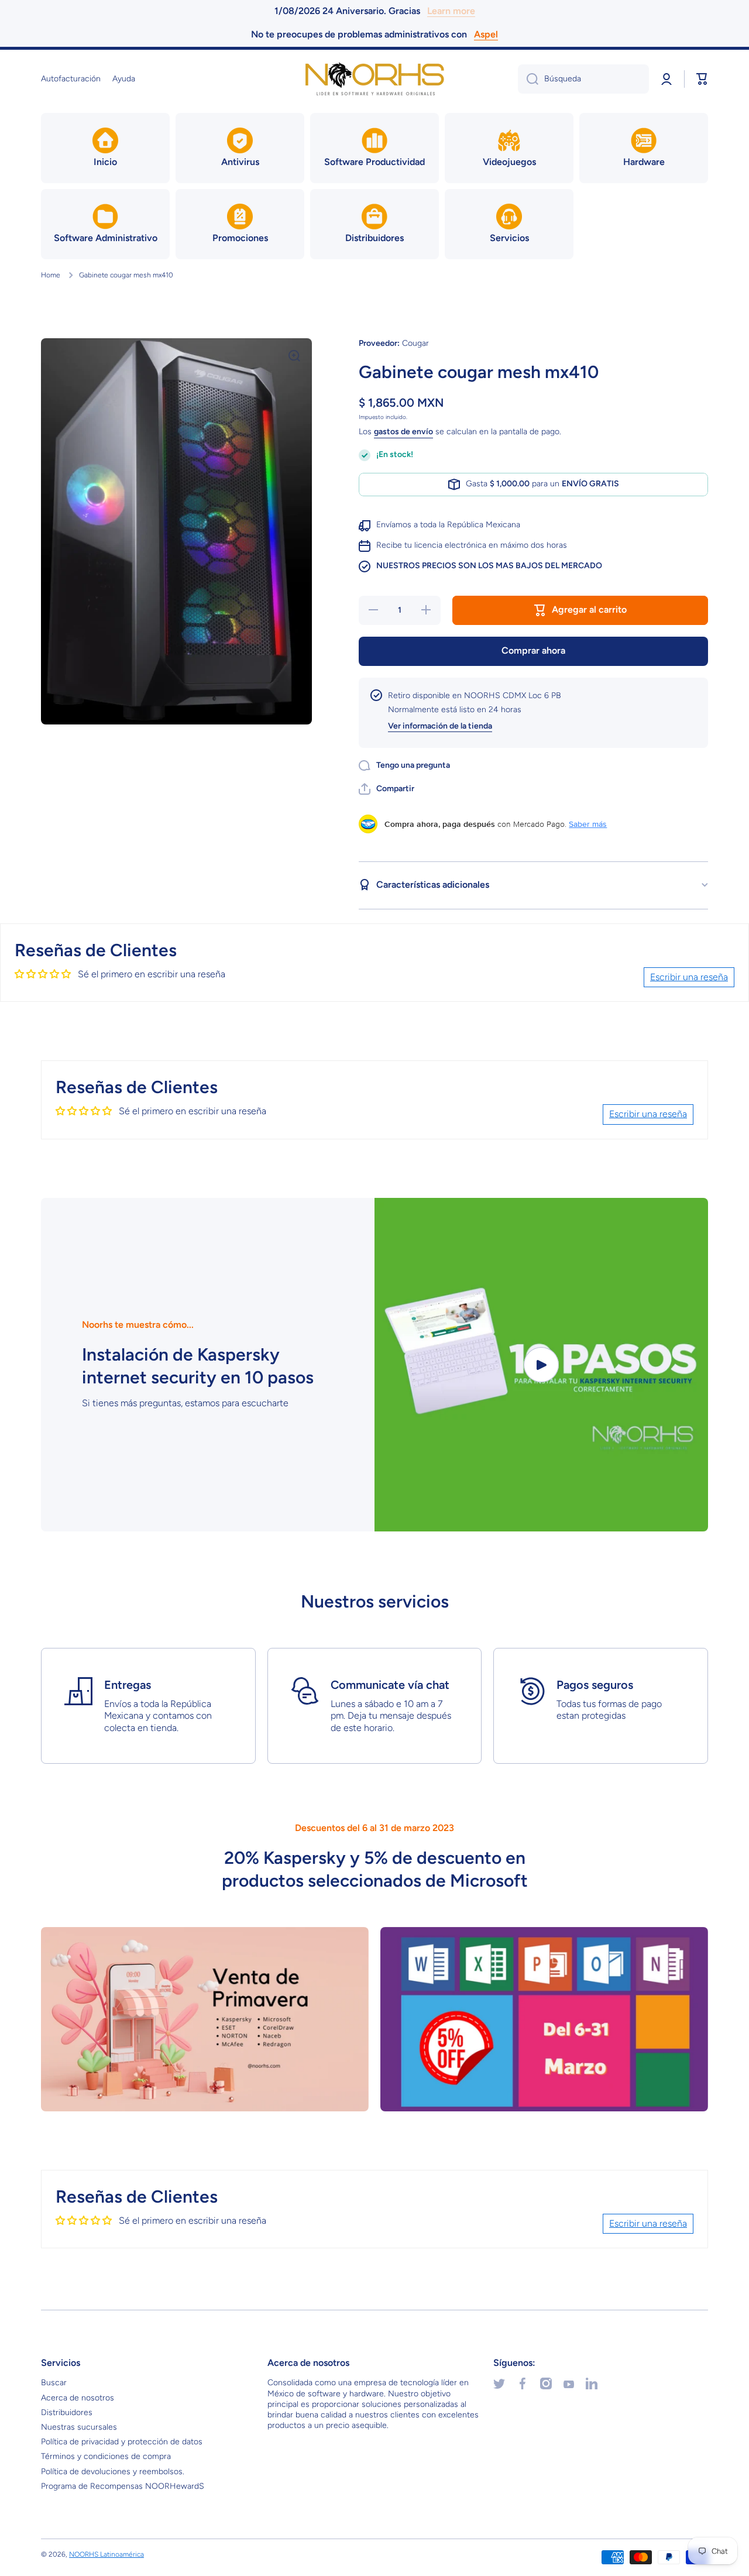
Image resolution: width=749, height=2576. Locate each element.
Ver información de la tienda (440, 726)
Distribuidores (67, 2412)
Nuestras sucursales (79, 2427)
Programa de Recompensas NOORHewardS (123, 2486)
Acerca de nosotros (78, 2398)
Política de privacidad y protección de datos (122, 2442)
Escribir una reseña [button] (689, 977)
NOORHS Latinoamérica (106, 2554)
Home (51, 275)
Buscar (54, 2383)
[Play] (541, 1365)
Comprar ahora (533, 650)
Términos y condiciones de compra (106, 2456)
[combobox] (583, 79)
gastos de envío (403, 432)
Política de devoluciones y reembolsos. (113, 2472)
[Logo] (374, 79)
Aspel (486, 34)
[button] (702, 79)
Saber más (588, 824)
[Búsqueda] (528, 79)
